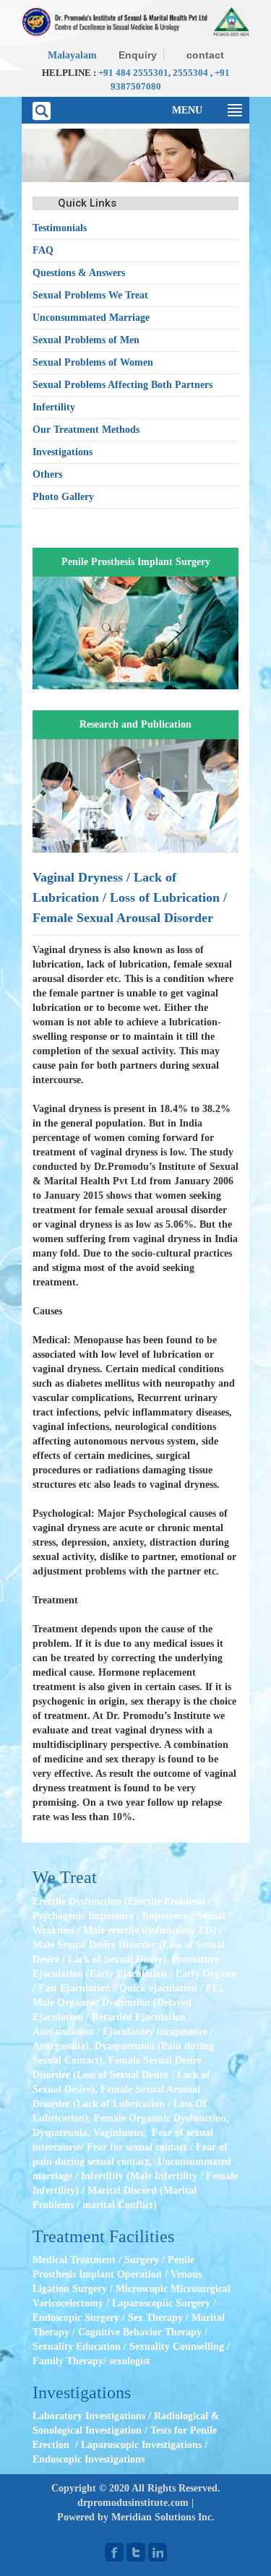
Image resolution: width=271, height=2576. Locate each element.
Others (47, 474)
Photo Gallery (63, 497)
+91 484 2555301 (133, 73)
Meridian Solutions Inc (162, 2517)
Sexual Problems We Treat (90, 295)
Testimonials (60, 228)
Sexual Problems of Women (93, 362)
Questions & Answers (79, 273)
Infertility (54, 407)
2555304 (190, 73)
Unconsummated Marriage (91, 318)
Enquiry (138, 55)
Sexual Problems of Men (86, 340)
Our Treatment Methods (86, 430)
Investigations (63, 452)
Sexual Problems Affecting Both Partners (122, 385)
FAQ (43, 250)
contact (205, 55)
